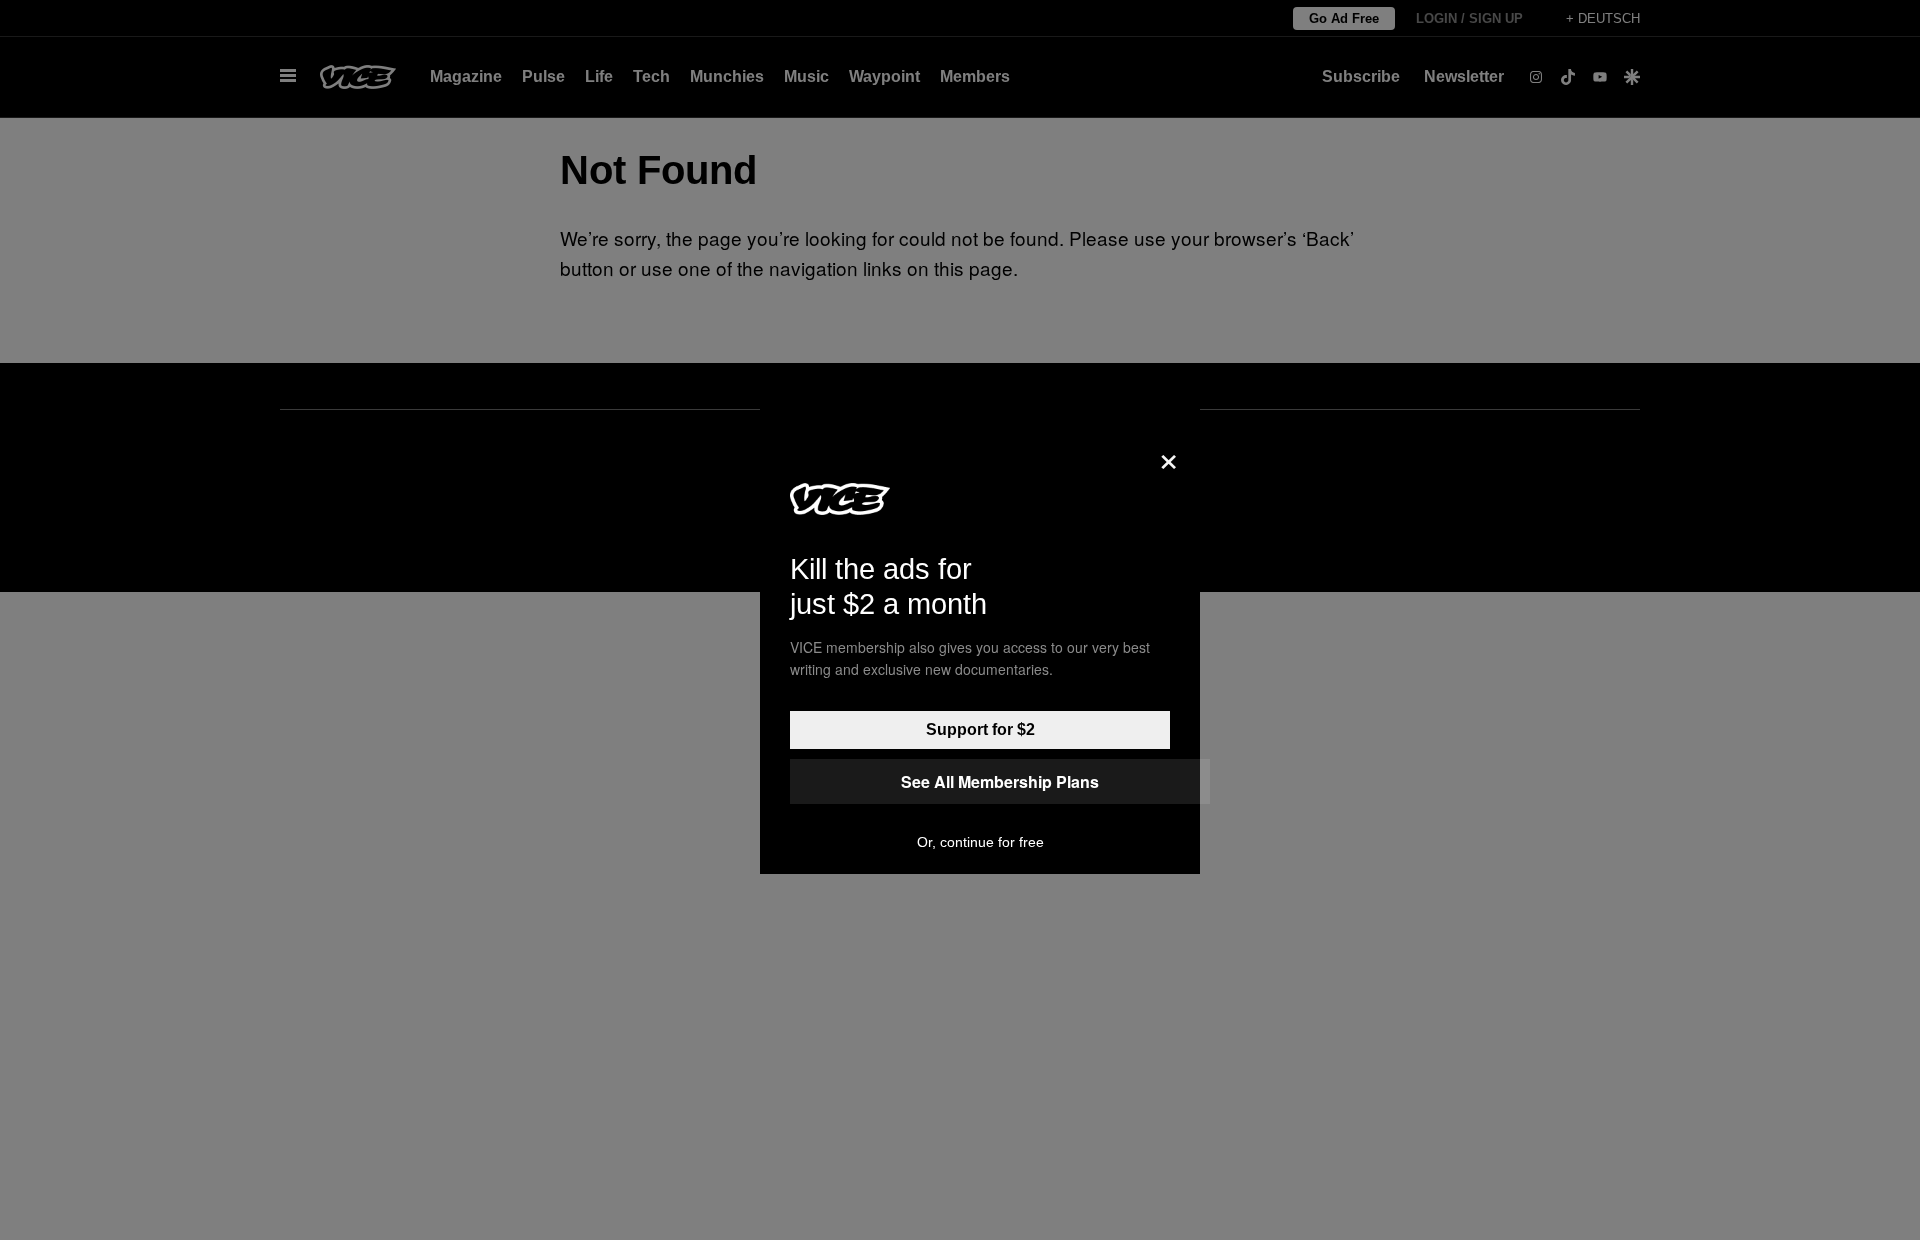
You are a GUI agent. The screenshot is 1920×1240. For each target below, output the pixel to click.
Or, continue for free (980, 842)
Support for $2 (980, 729)
